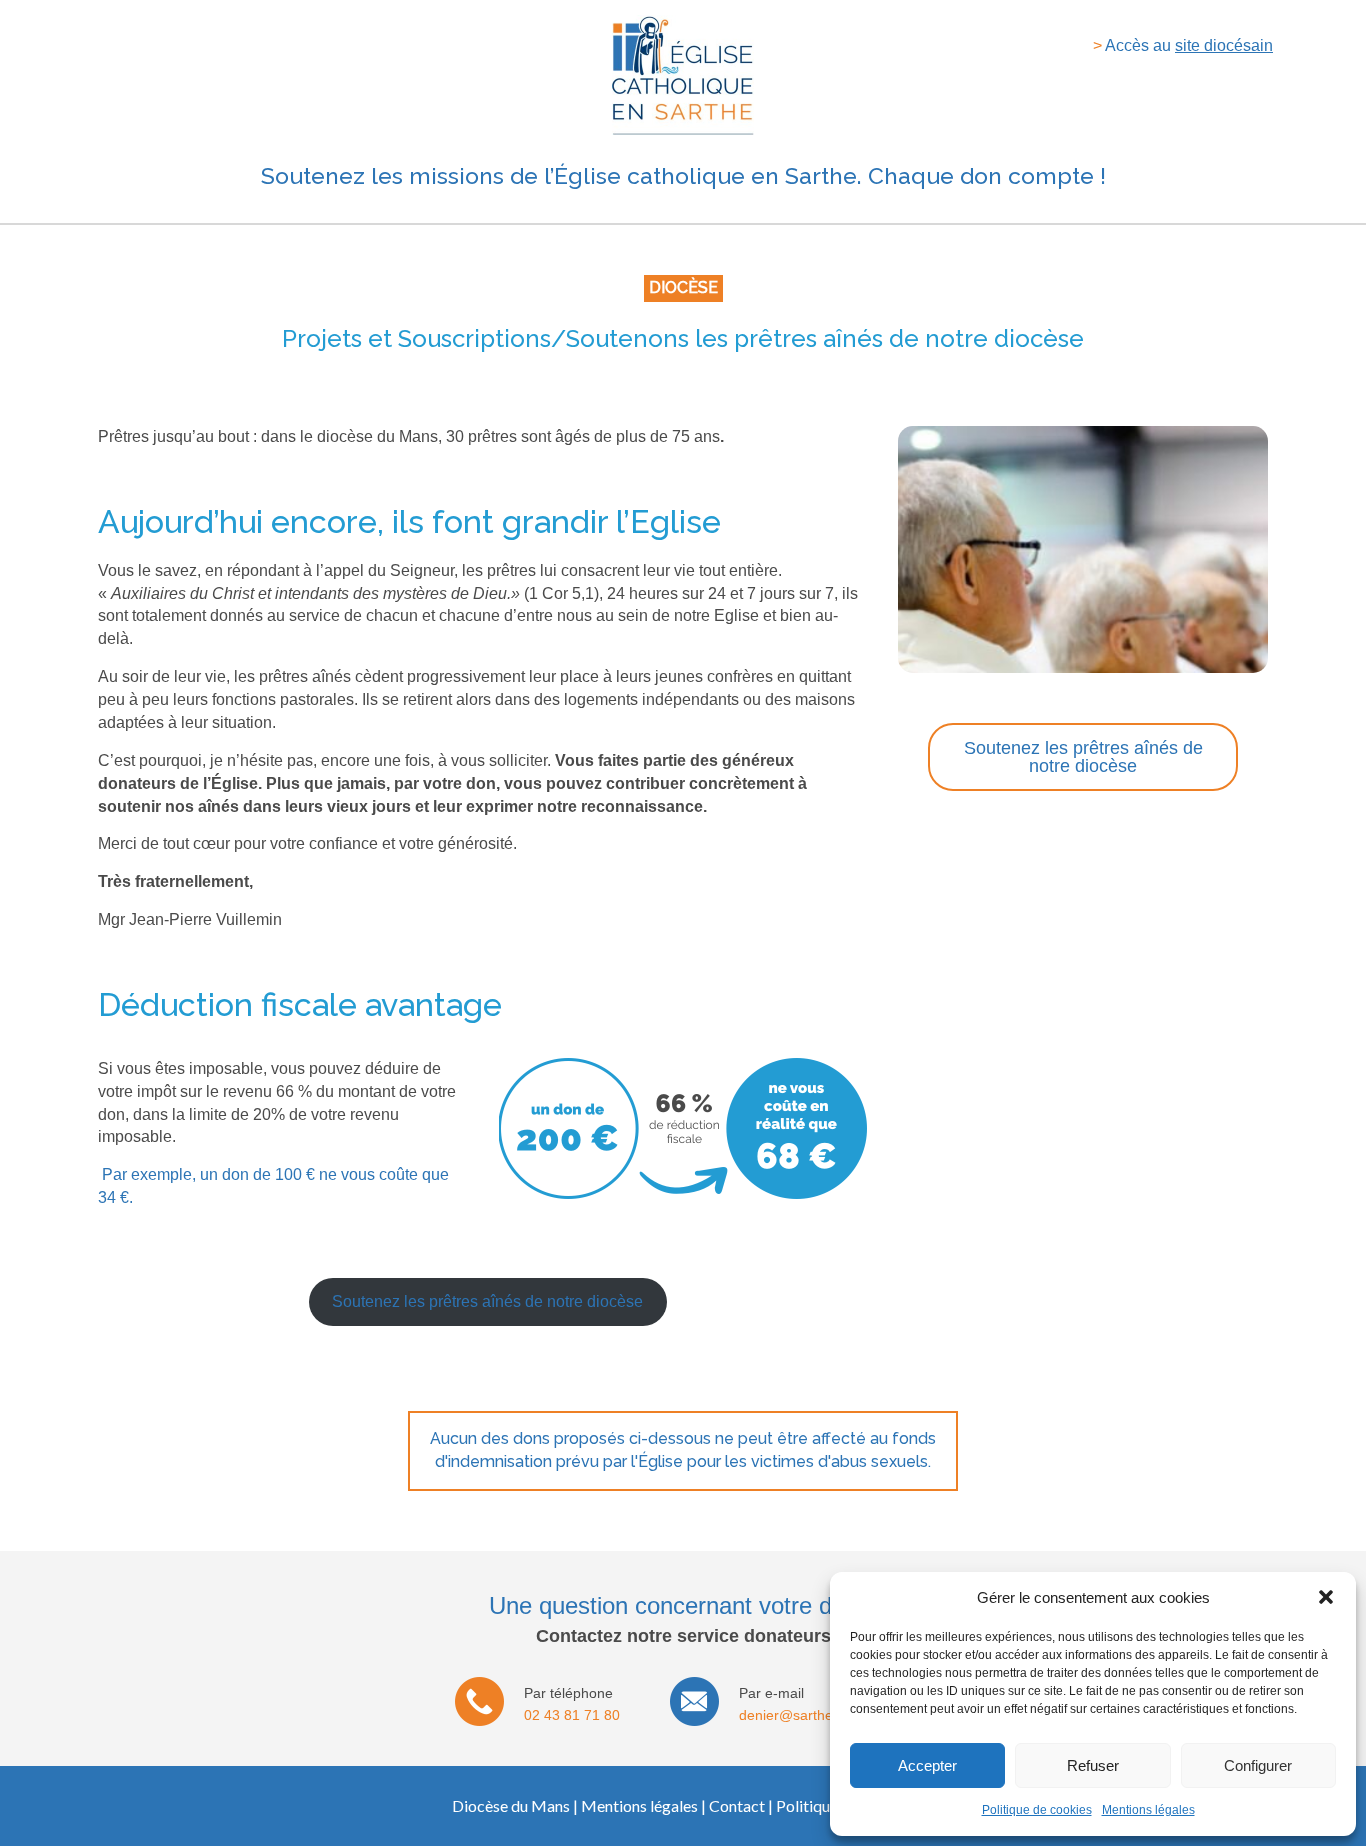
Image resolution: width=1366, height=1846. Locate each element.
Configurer (1258, 1765)
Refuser (1093, 1765)
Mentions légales (1148, 1810)
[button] (1326, 1597)
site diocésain (1224, 45)
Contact (737, 1805)
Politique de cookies (1037, 1810)
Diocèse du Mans (511, 1805)
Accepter (927, 1765)
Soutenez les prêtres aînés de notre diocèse (487, 1301)
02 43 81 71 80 (572, 1715)
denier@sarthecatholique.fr (825, 1715)
